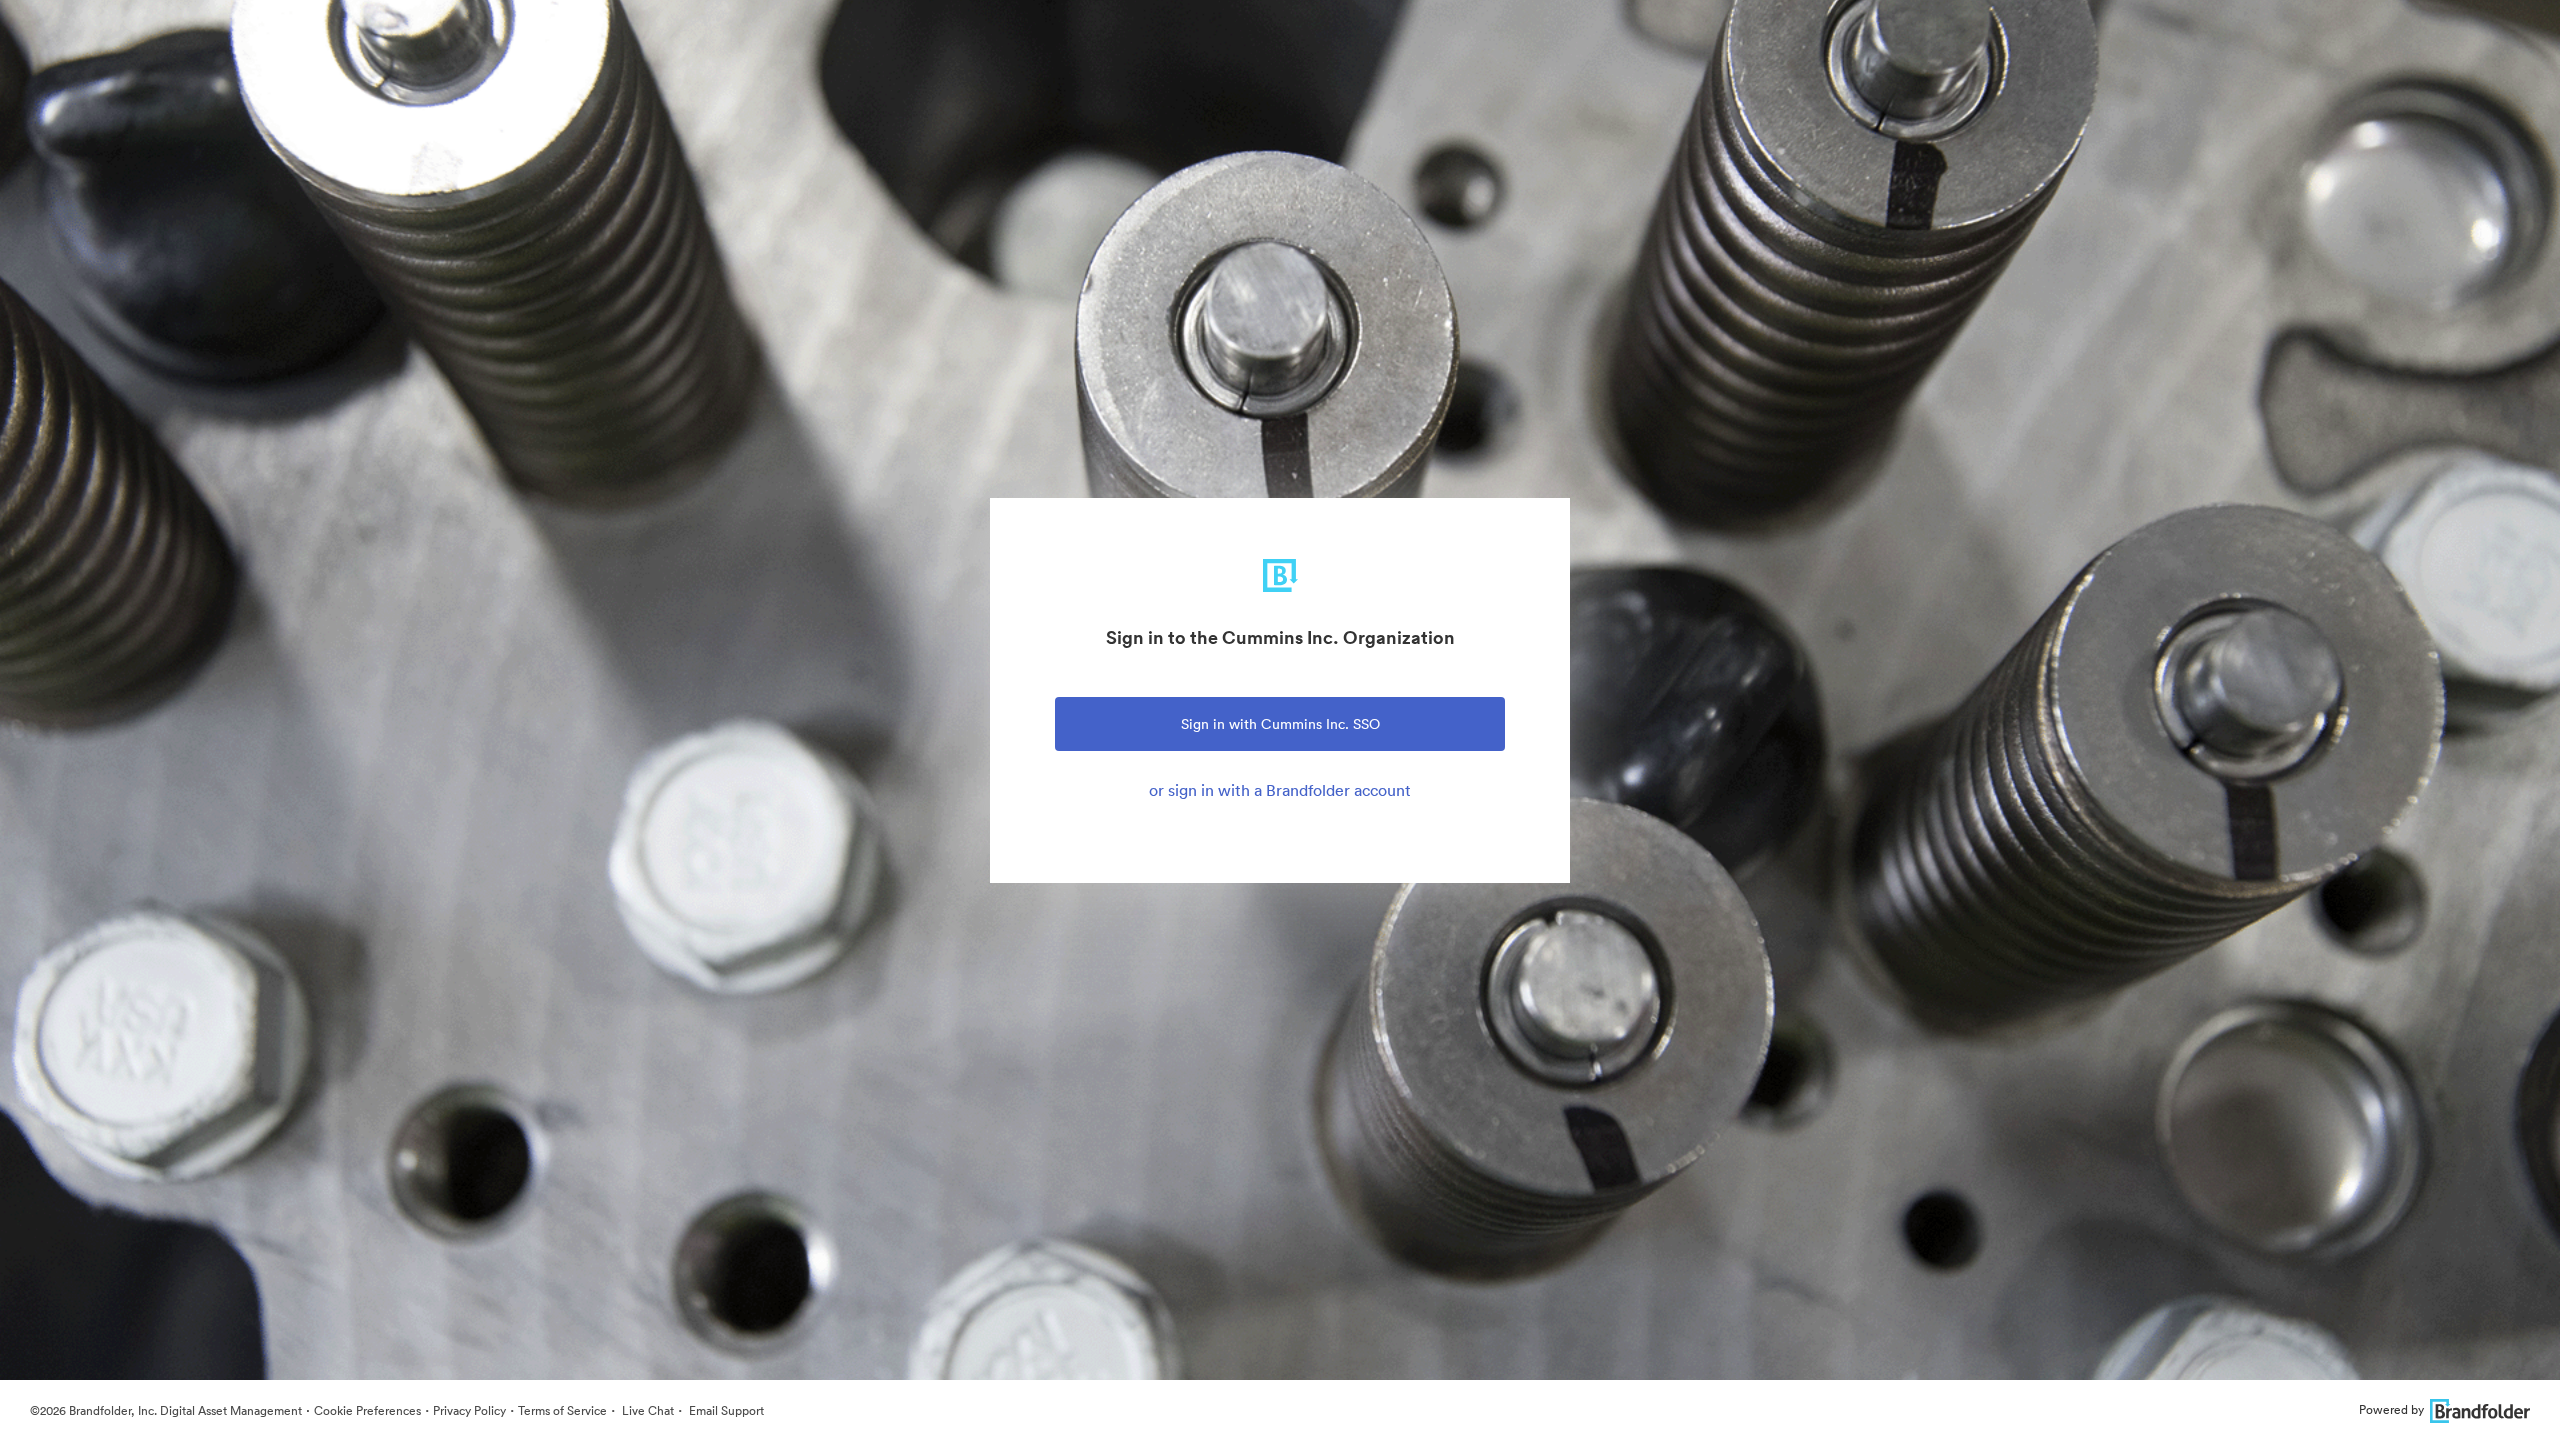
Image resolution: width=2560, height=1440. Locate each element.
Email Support (725, 1410)
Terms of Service (562, 1410)
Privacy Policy (469, 1410)
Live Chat (646, 1410)
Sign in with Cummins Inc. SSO (1280, 724)
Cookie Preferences (367, 1410)
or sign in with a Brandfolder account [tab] (1280, 790)
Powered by (2391, 1409)
